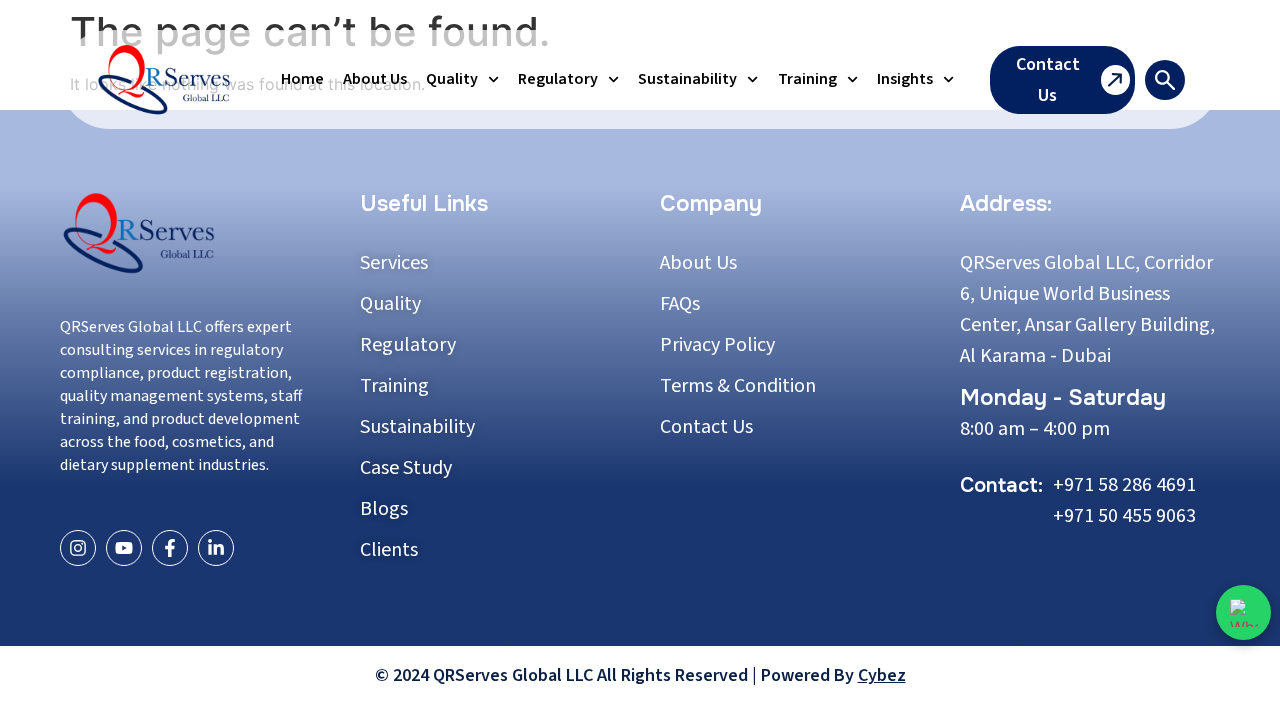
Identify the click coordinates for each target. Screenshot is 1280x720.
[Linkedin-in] (216, 548)
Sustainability (687, 79)
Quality (452, 79)
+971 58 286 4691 (1124, 485)
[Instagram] (78, 548)
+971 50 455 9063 (1124, 516)
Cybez (882, 675)
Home (302, 79)
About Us (375, 79)
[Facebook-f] (170, 548)
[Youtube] (124, 548)
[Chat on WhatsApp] (1243, 612)
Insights (905, 79)
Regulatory (558, 79)
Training (807, 79)
